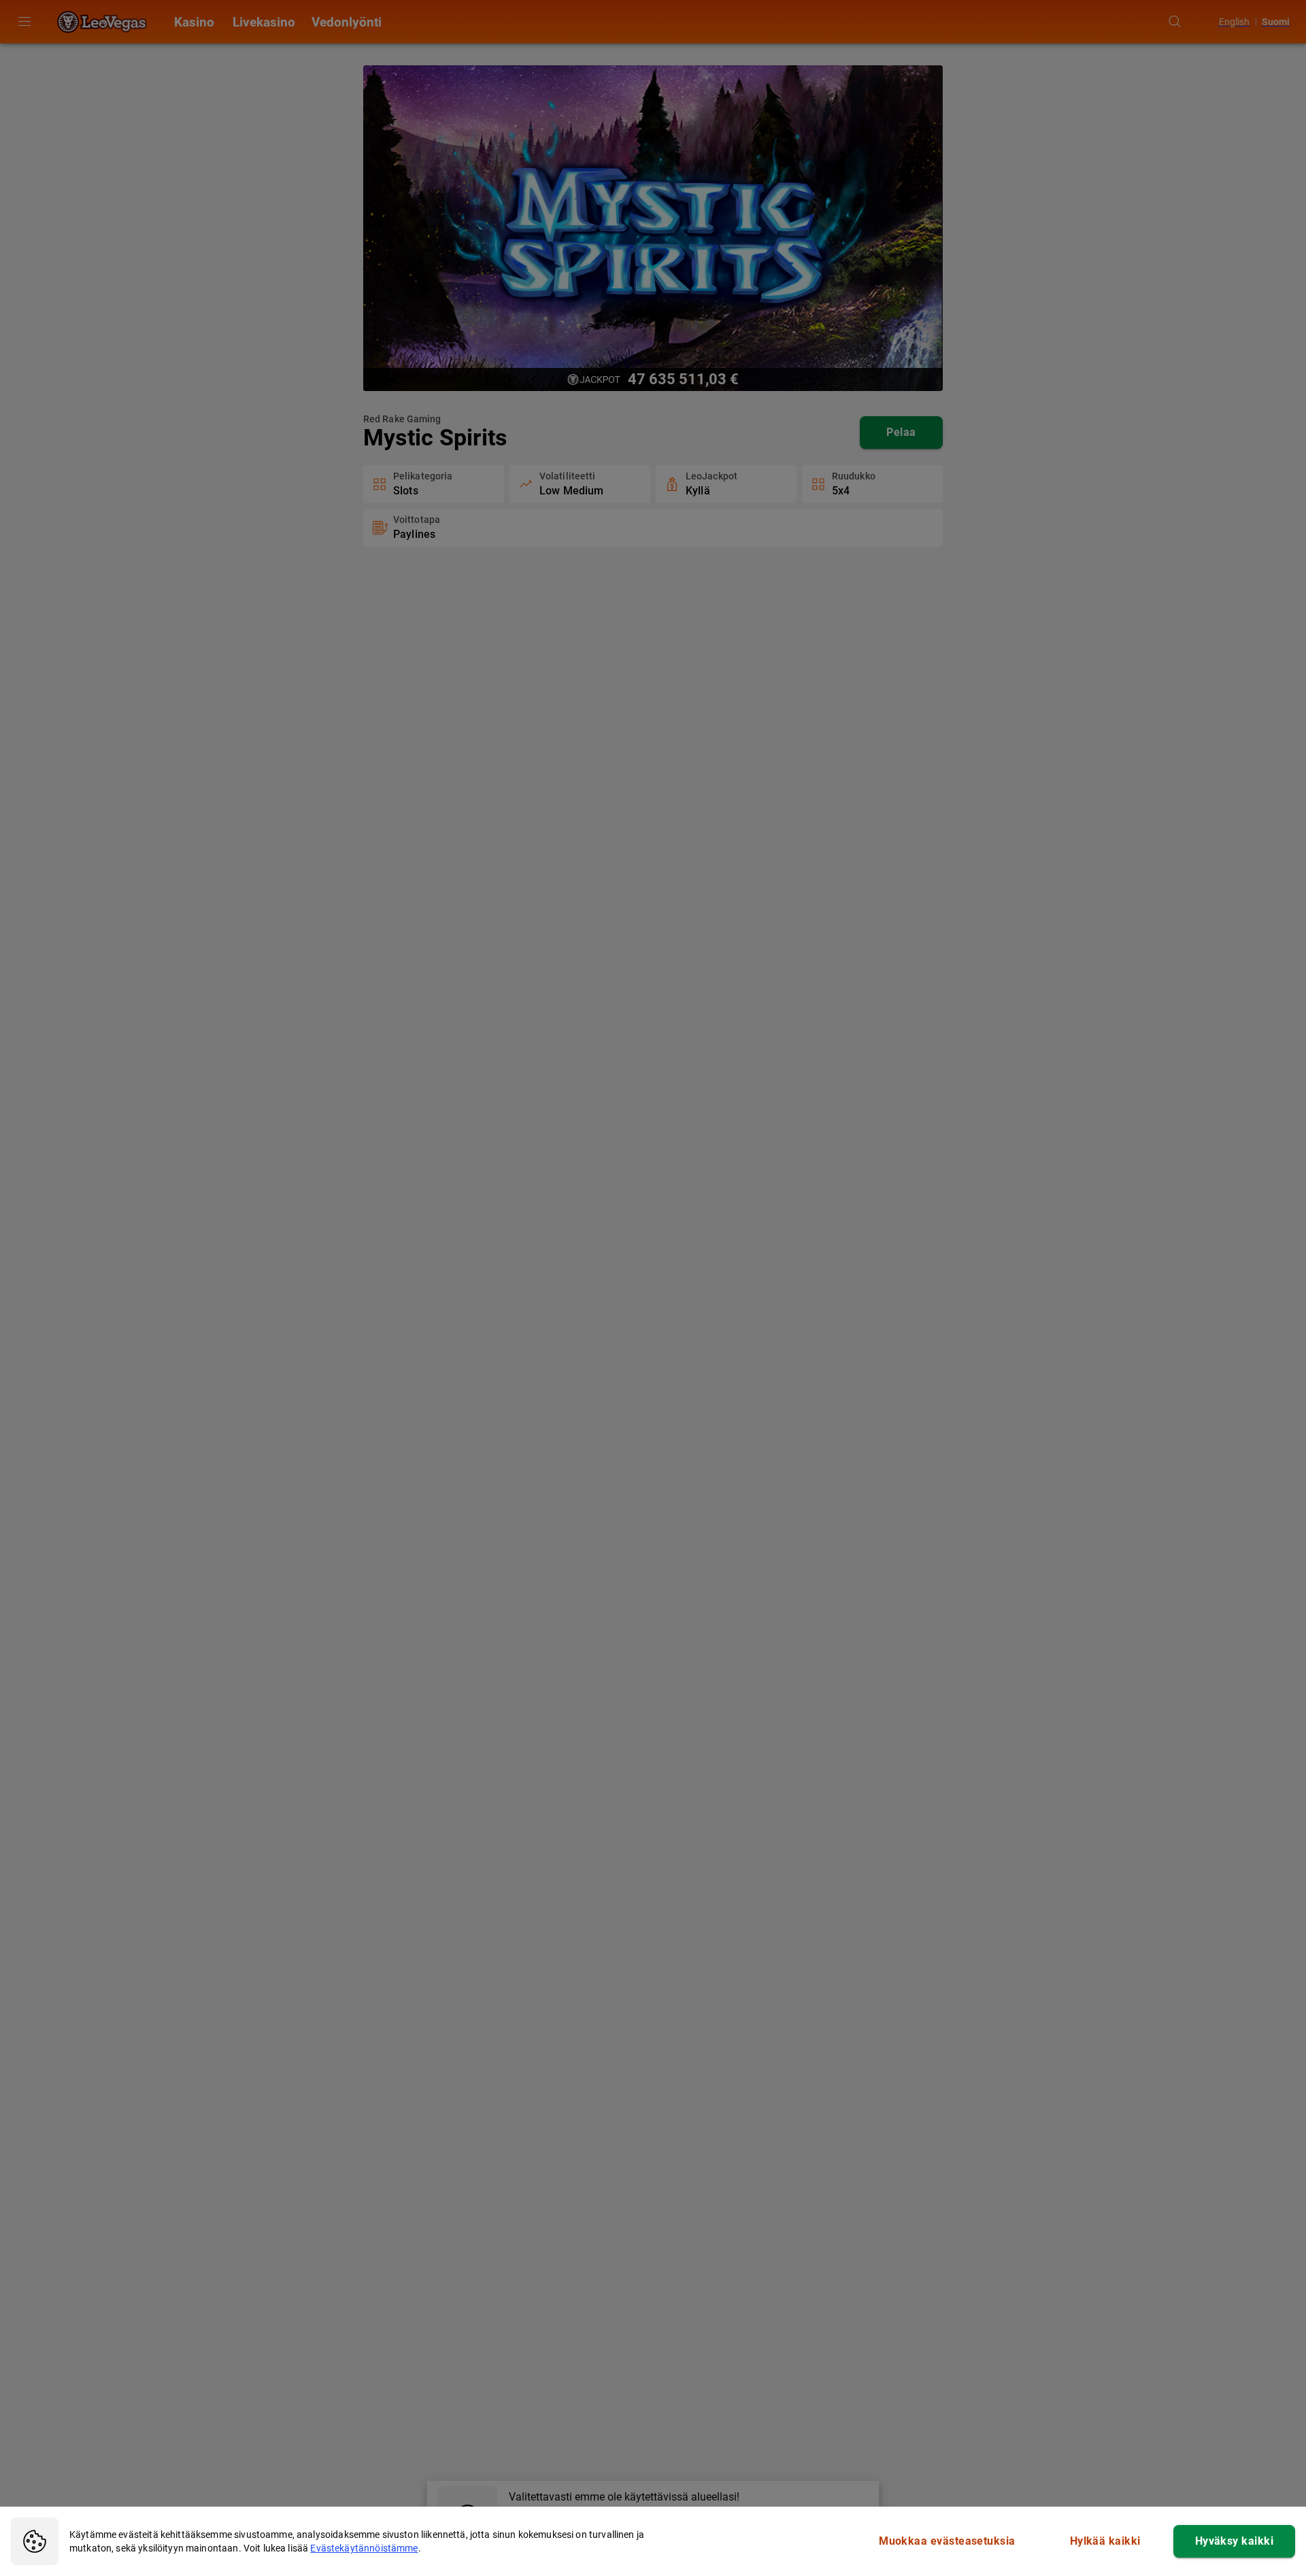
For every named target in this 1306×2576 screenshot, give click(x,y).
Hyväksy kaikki (1234, 2541)
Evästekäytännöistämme (364, 2548)
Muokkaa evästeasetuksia (947, 2541)
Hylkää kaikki (1105, 2541)
